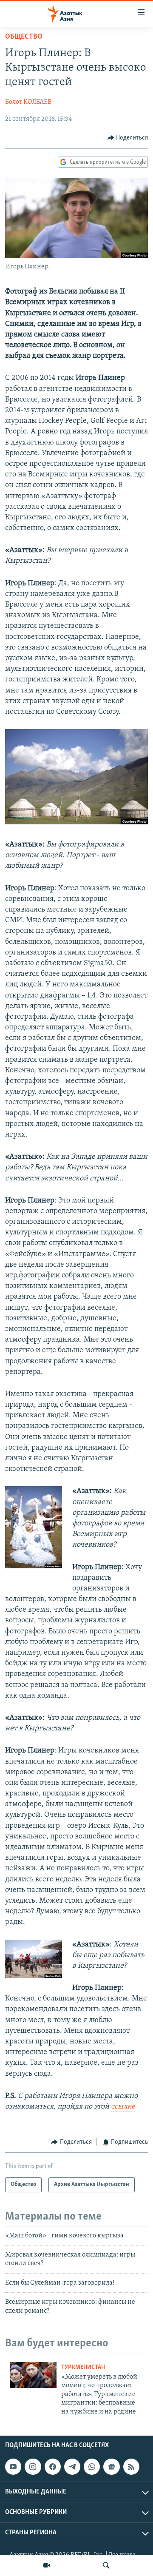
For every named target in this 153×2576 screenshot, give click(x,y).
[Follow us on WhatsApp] (92, 2467)
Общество (24, 37)
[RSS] (131, 2467)
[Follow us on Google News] (111, 2467)
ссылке (123, 2107)
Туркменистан (83, 2367)
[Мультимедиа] (47, 2565)
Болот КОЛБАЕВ (28, 102)
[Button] (128, 138)
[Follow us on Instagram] (33, 2467)
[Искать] (106, 2565)
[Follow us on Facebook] (53, 2467)
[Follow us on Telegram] (72, 2467)
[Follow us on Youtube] (13, 2467)
